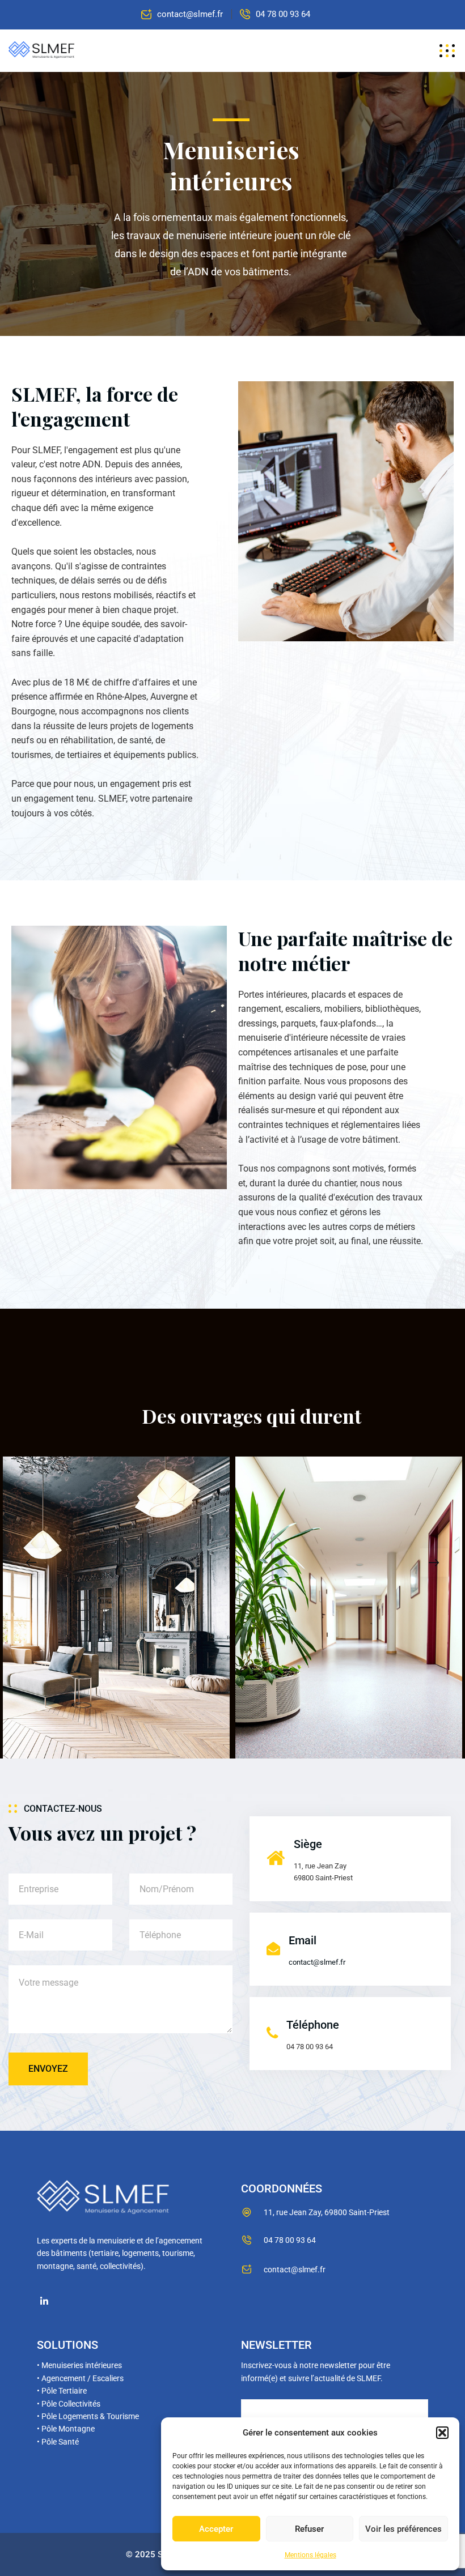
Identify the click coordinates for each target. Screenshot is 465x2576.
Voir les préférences (403, 2529)
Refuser (309, 2529)
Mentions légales (310, 2555)
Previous (31, 1562)
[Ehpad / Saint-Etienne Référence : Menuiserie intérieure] (116, 1608)
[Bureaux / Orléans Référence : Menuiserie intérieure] (349, 1608)
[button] (442, 2433)
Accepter (216, 2529)
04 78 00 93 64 (283, 14)
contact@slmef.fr (190, 14)
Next (434, 1562)
